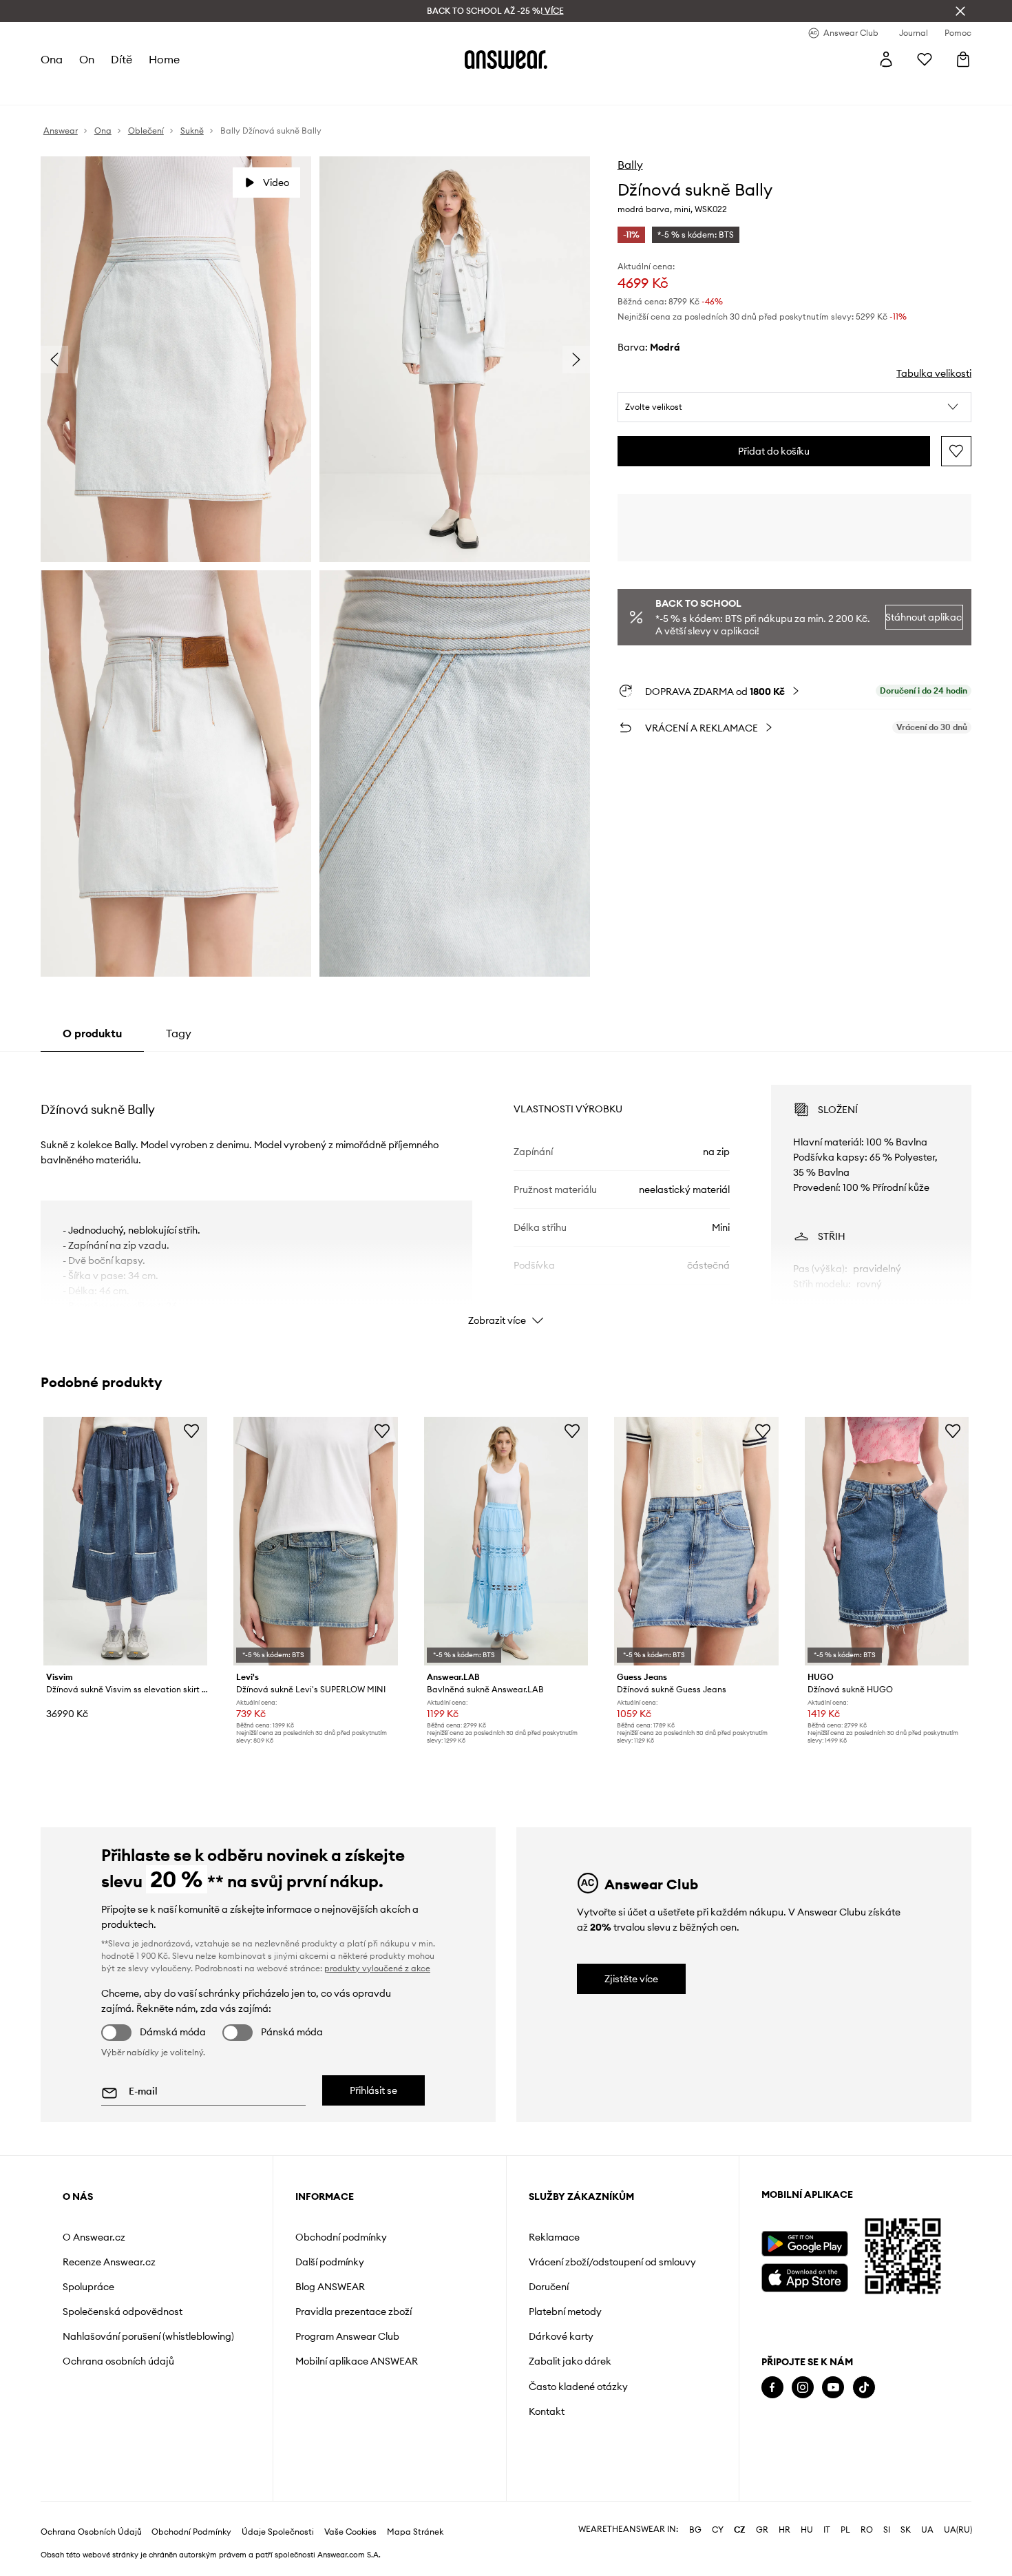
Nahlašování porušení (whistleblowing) (148, 2336)
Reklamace (554, 2237)
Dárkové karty (561, 2336)
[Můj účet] (886, 59)
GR (762, 2530)
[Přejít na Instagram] (803, 2388)
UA (927, 2530)
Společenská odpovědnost (123, 2312)
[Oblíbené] (925, 59)
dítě (122, 59)
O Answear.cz (94, 2237)
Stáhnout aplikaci (924, 617)
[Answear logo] (506, 59)
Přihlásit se (373, 2090)
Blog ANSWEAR (330, 2287)
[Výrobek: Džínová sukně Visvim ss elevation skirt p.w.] (125, 1541)
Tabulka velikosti (934, 373)
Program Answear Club (347, 2336)
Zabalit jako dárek (570, 2361)
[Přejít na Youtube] (833, 2388)
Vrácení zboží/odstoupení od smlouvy (612, 2262)
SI (887, 2530)
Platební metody (565, 2312)
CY (718, 2530)
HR (784, 2530)
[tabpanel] (506, 1193)
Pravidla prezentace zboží (354, 2312)
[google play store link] (804, 2244)
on (87, 59)
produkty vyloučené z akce (377, 1968)
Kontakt (547, 2411)
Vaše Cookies (350, 2532)
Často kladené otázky (578, 2387)
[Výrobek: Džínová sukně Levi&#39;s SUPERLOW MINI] (315, 1541)
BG (695, 2530)
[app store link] (804, 2276)
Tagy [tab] (179, 1033)
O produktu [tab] (92, 1033)
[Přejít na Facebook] (772, 2388)
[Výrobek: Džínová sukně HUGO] (887, 1541)
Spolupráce (88, 2287)
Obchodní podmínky (341, 2237)
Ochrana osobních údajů (118, 2361)
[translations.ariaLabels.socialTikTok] (864, 2388)
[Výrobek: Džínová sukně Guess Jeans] (696, 1541)
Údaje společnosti (278, 2532)
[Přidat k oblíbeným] (956, 451)
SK (906, 2530)
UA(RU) (958, 2530)
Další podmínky (330, 2262)
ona (52, 59)
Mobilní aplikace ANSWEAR (357, 2361)
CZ (740, 2530)
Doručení (549, 2287)
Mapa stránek (415, 2532)
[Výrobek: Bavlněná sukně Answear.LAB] (506, 1541)
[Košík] (963, 59)
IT (827, 2530)
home (164, 59)
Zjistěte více (631, 1979)
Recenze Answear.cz (109, 2262)
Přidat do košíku (774, 451)
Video (276, 183)
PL (845, 2530)
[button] (795, 407)
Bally (630, 165)
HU (807, 2530)
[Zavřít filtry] (960, 11)
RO (867, 2530)
